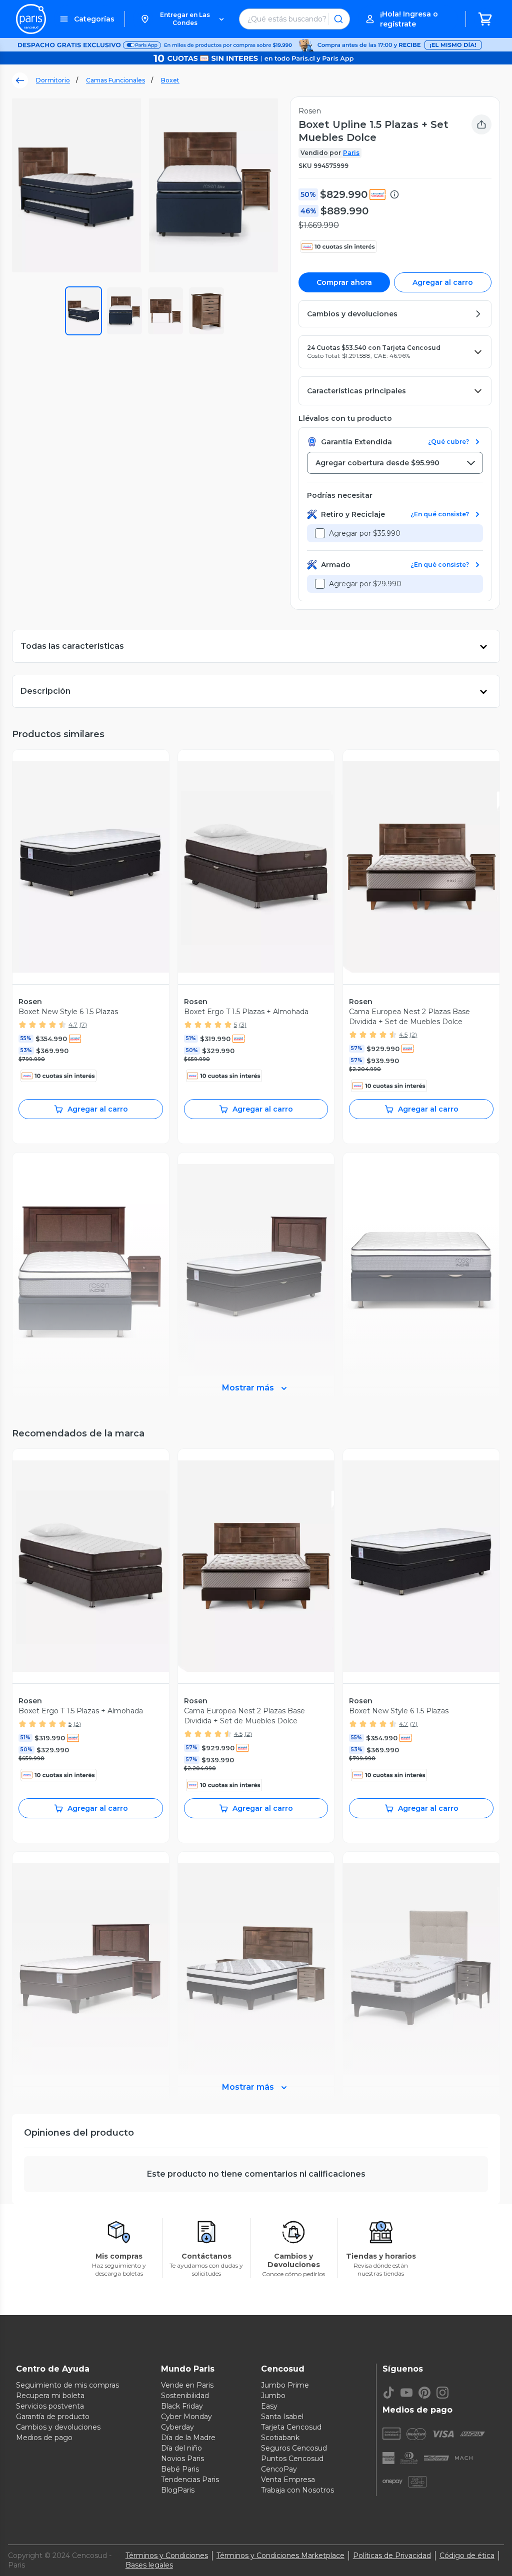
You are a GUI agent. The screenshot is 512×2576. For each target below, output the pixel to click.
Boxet (170, 80)
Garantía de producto (53, 2417)
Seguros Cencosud (294, 2448)
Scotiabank (280, 2438)
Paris (351, 153)
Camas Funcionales (115, 80)
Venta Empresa (288, 2480)
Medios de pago (44, 2438)
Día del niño (181, 2448)
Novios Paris (182, 2459)
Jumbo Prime (285, 2385)
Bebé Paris (180, 2469)
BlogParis (178, 2490)
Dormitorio (53, 80)
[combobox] (395, 463)
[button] (182, 19)
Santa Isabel (282, 2417)
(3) (243, 1024)
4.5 (403, 1034)
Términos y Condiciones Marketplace (280, 2556)
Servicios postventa (50, 2406)
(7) (83, 1024)
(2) (413, 1034)
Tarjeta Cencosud (291, 2427)
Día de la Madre (188, 2438)
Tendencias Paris (190, 2480)
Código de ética (467, 2556)
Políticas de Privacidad (392, 2556)
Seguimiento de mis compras (67, 2385)
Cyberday (177, 2427)
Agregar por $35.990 (365, 533)
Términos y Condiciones (167, 2556)
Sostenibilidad (185, 2396)
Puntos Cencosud (292, 2459)
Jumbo (273, 2396)
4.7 (73, 1024)
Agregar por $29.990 (365, 584)
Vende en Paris (187, 2385)
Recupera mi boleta (50, 2396)
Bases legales (149, 2565)
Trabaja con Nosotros (297, 2490)
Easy (269, 2406)
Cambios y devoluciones (58, 2427)
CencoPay (279, 2469)
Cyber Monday (186, 2417)
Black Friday (182, 2406)
